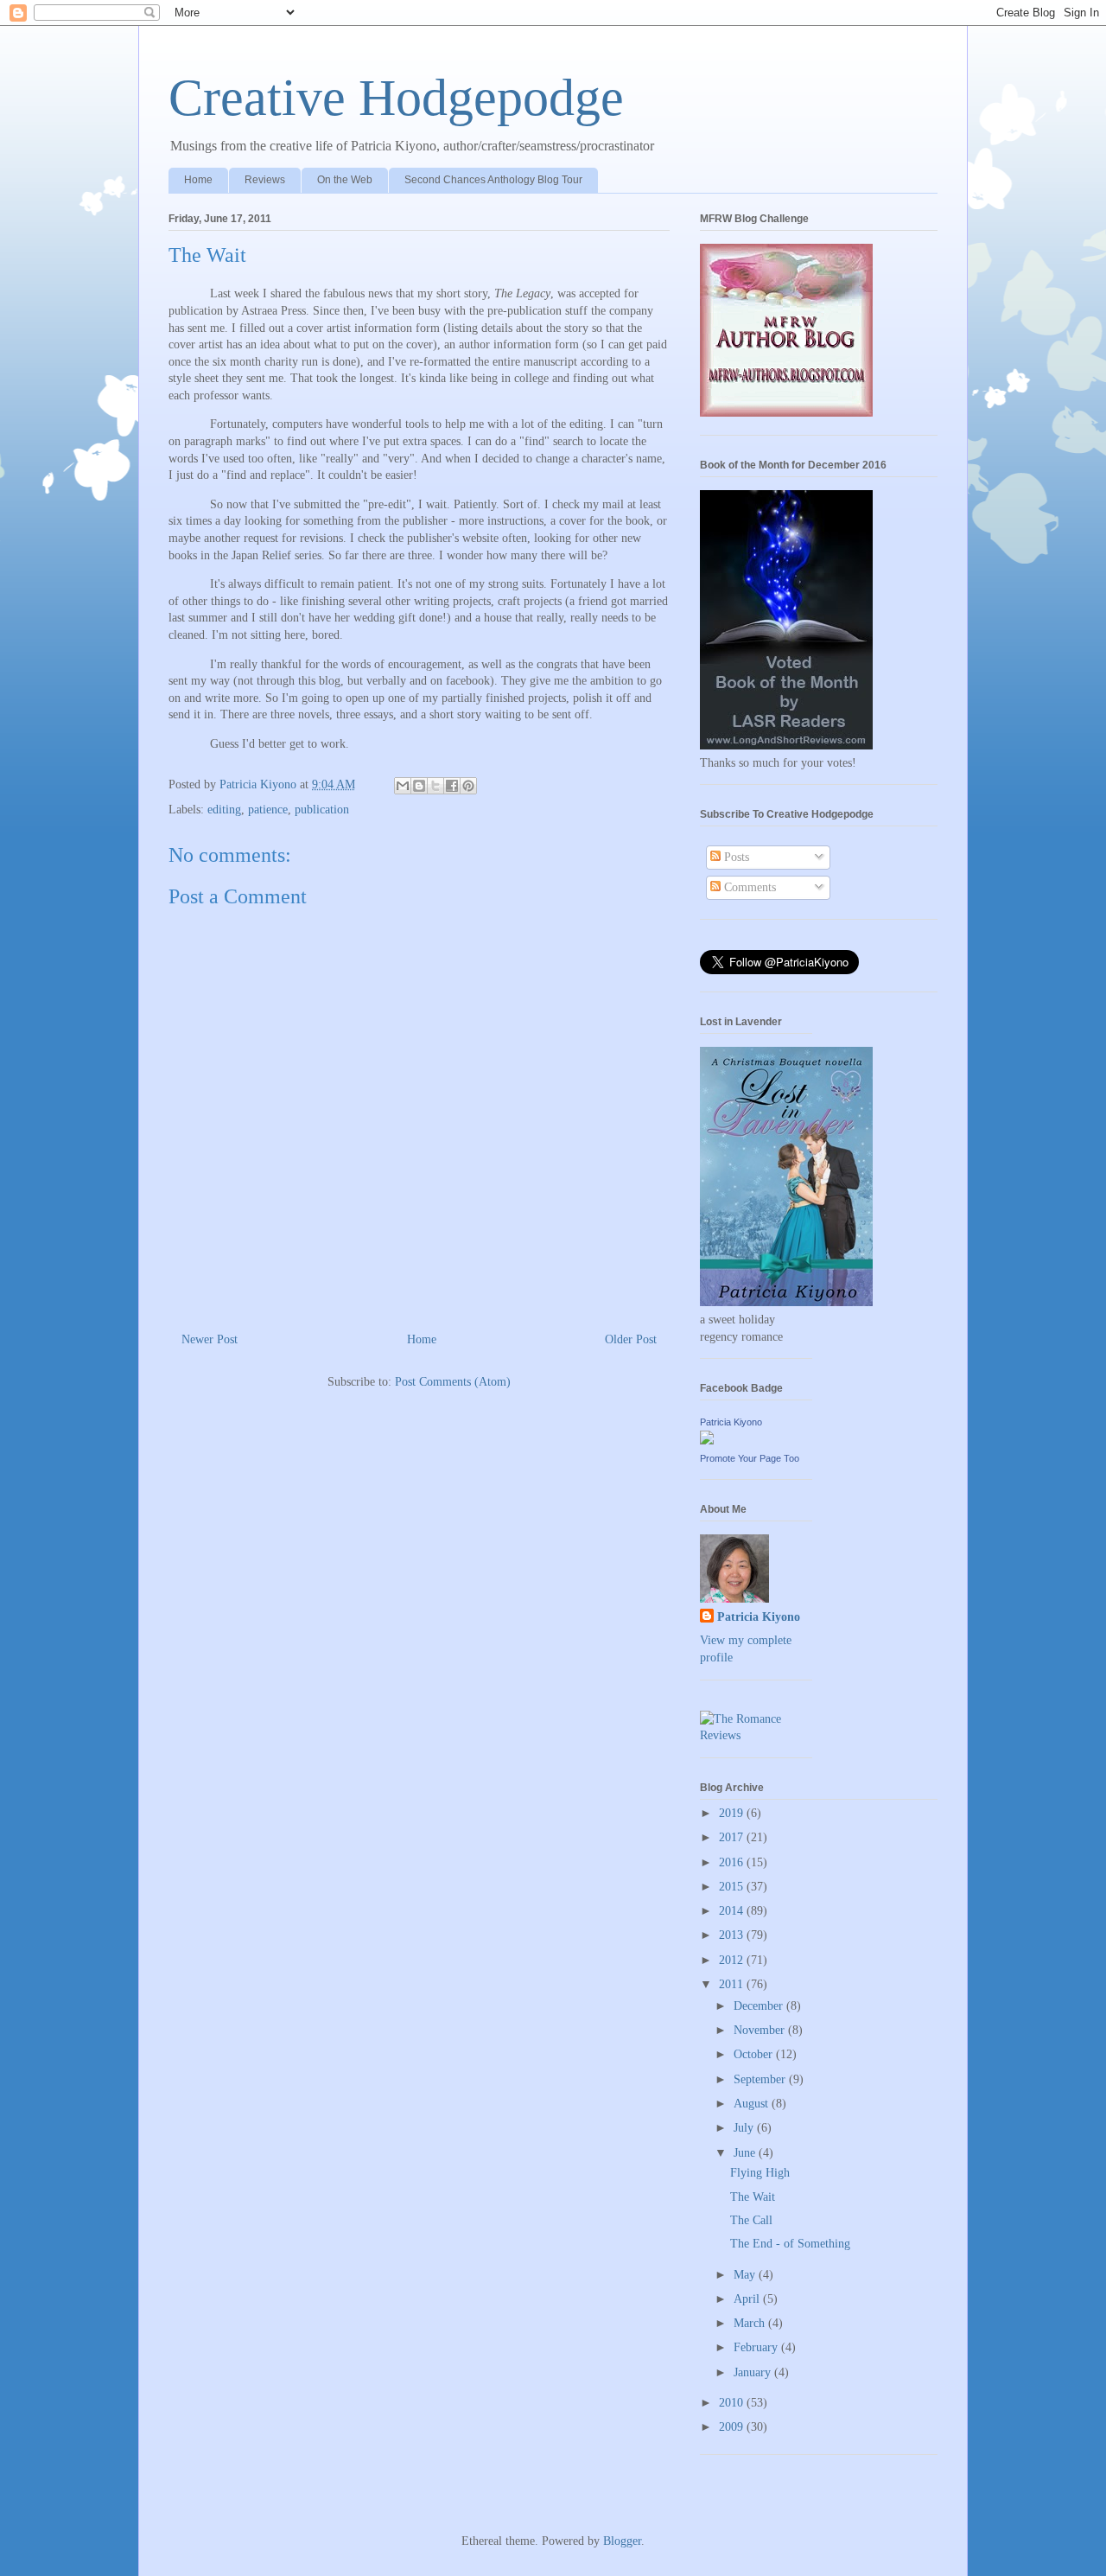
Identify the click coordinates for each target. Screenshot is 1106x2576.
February (757, 2347)
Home (198, 180)
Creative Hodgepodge (396, 98)
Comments (748, 887)
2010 (733, 2403)
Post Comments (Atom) (453, 1382)
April (748, 2299)
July (745, 2128)
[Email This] (403, 786)
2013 (733, 1935)
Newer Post (210, 1339)
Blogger (622, 2541)
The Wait (753, 2197)
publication (322, 810)
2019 (733, 1813)
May (746, 2275)
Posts (735, 857)
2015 (733, 1887)
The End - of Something (790, 2244)
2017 (733, 1837)
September (761, 2079)
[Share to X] (435, 786)
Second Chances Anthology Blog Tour (493, 180)
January (754, 2372)
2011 (733, 1984)
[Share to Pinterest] (468, 786)
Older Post (631, 1339)
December (760, 2006)
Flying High (760, 2173)
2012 (733, 1960)
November (761, 2030)
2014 (733, 1911)
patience (268, 810)
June (746, 2153)
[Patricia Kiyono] (707, 1441)
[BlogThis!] (419, 786)
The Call (751, 2220)
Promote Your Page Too (750, 1458)
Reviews (265, 180)
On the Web (345, 180)
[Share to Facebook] (452, 786)
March (751, 2323)
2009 (733, 2427)
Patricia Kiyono (731, 1422)
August (753, 2104)
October (755, 2054)
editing (224, 810)
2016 (733, 1862)
